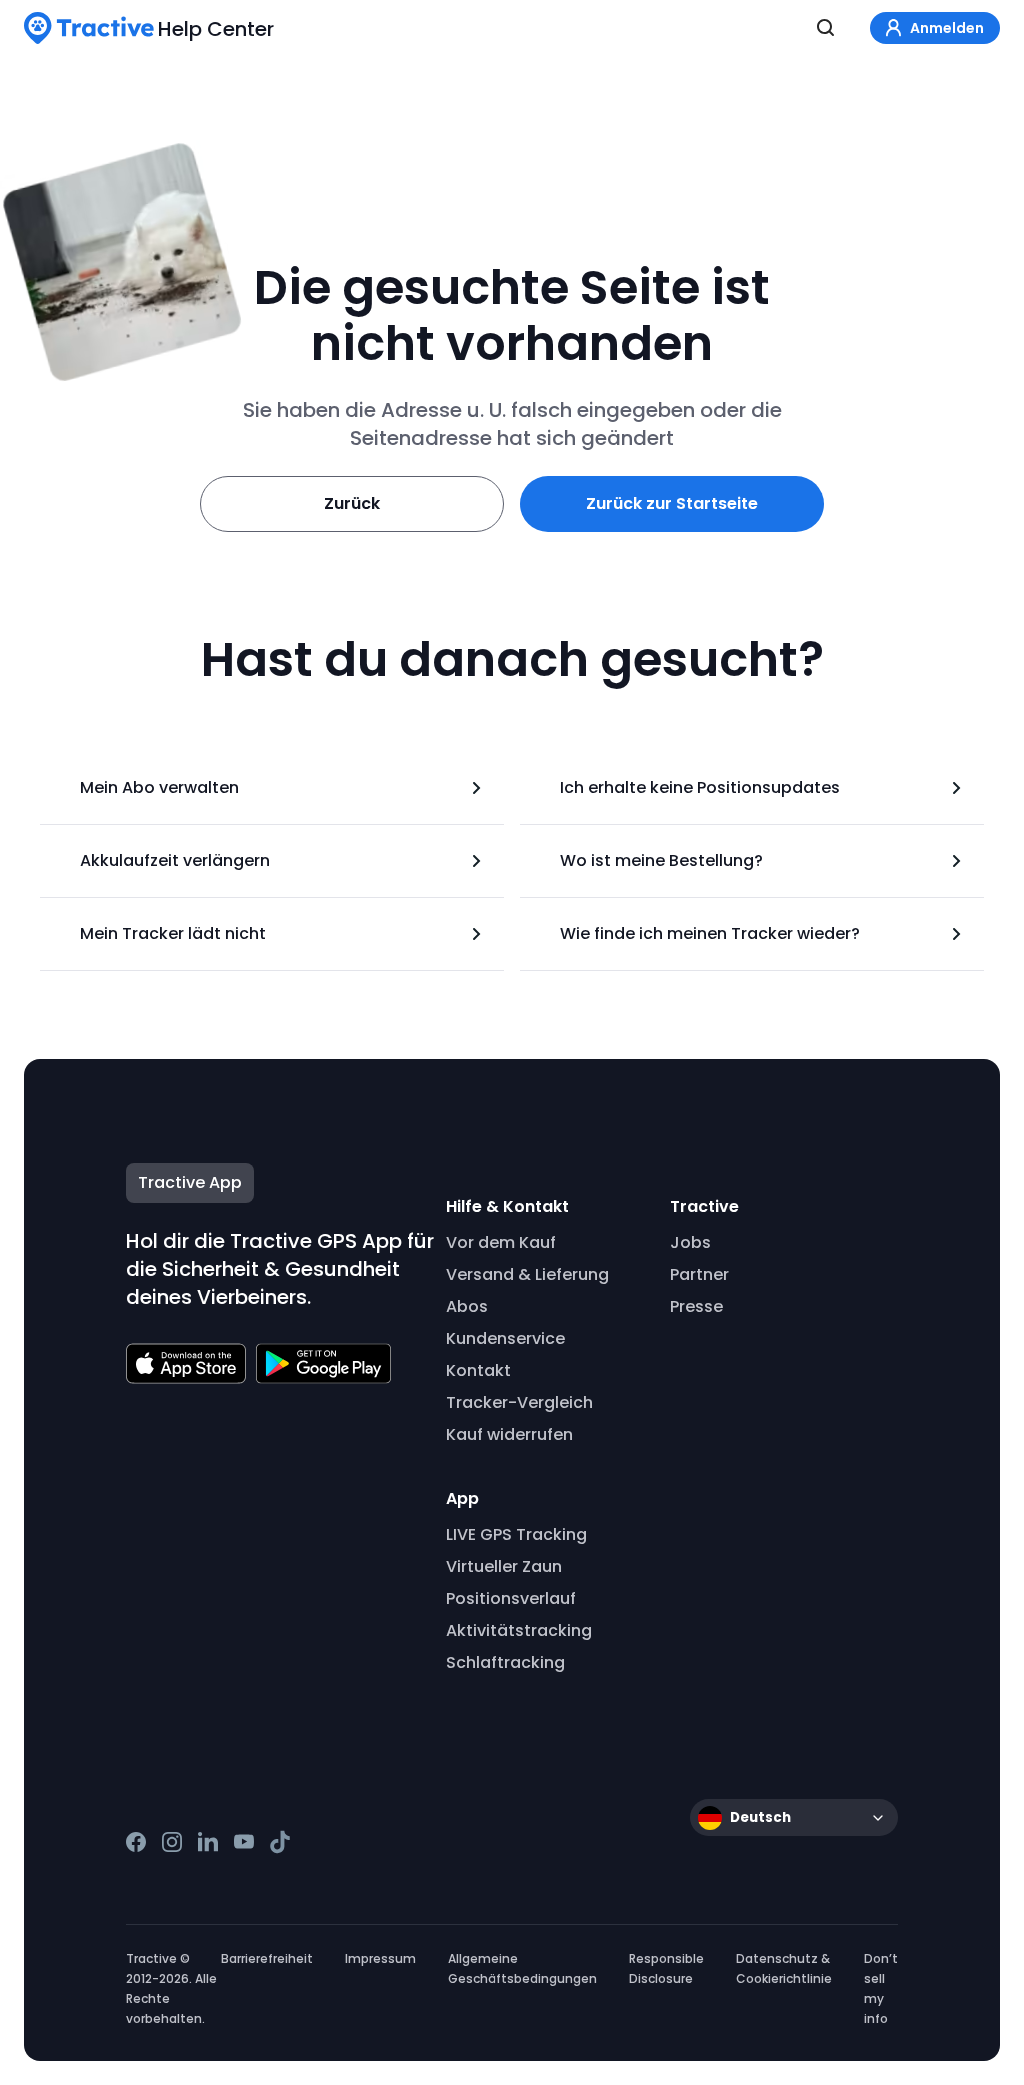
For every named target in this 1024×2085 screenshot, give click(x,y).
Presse (696, 1306)
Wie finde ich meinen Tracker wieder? (710, 933)
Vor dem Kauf (501, 1242)
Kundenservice (505, 1338)
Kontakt (478, 1370)
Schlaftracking (505, 1662)
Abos (467, 1306)
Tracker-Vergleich (519, 1402)
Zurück (352, 503)
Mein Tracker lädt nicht (173, 933)
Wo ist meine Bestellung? (661, 860)
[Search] (826, 28)
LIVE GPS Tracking (516, 1534)
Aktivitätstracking (519, 1630)
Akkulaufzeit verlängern (175, 860)
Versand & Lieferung (527, 1274)
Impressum (380, 1958)
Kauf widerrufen (509, 1434)
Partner (699, 1274)
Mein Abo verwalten (159, 787)
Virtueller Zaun (504, 1566)
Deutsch (760, 1817)
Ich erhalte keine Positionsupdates (700, 787)
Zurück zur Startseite (672, 503)
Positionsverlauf (511, 1598)
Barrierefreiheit (267, 1958)
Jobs (690, 1242)
